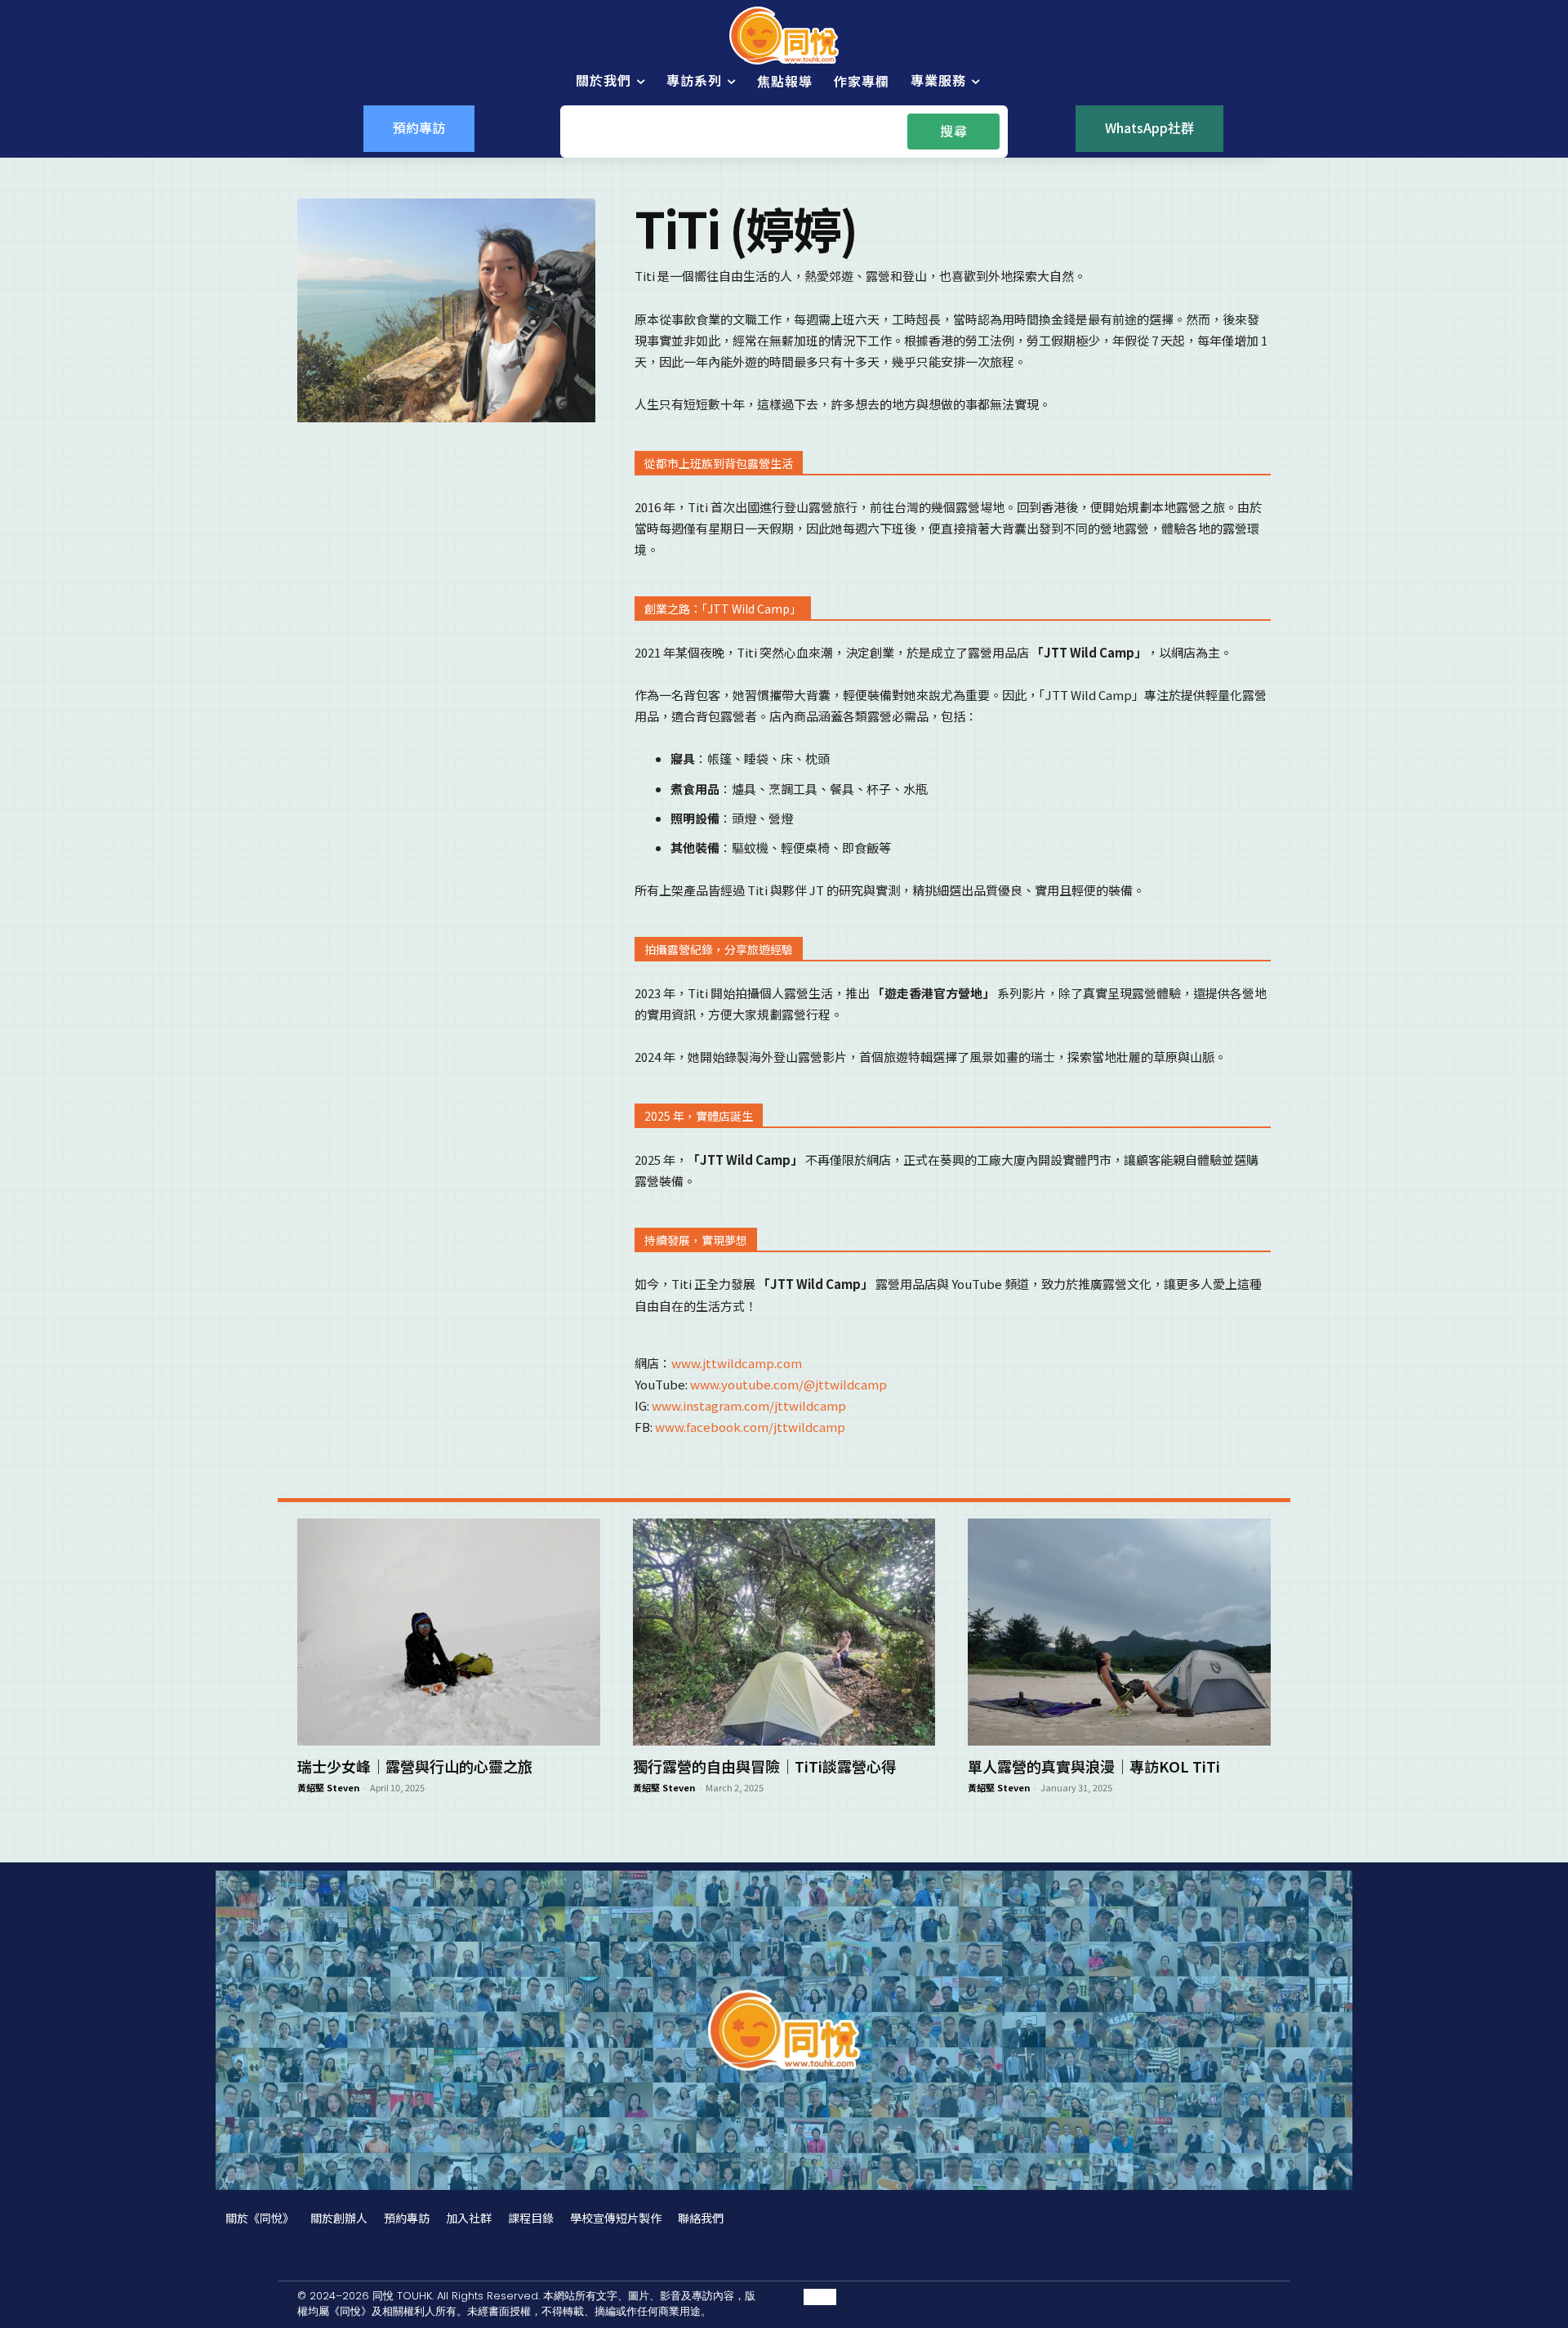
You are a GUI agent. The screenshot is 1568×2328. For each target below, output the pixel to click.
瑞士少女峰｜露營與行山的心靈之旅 (415, 1766)
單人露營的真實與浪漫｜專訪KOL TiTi (1094, 1766)
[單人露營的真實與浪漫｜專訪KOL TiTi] (1119, 1632)
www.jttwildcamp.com (737, 1363)
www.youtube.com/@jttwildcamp (788, 1384)
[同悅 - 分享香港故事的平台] (784, 36)
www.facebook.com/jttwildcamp (750, 1427)
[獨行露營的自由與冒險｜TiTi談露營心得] (784, 1632)
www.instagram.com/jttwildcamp (749, 1405)
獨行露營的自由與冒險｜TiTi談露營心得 (764, 1766)
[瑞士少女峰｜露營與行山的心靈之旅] (449, 1632)
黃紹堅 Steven (328, 1787)
